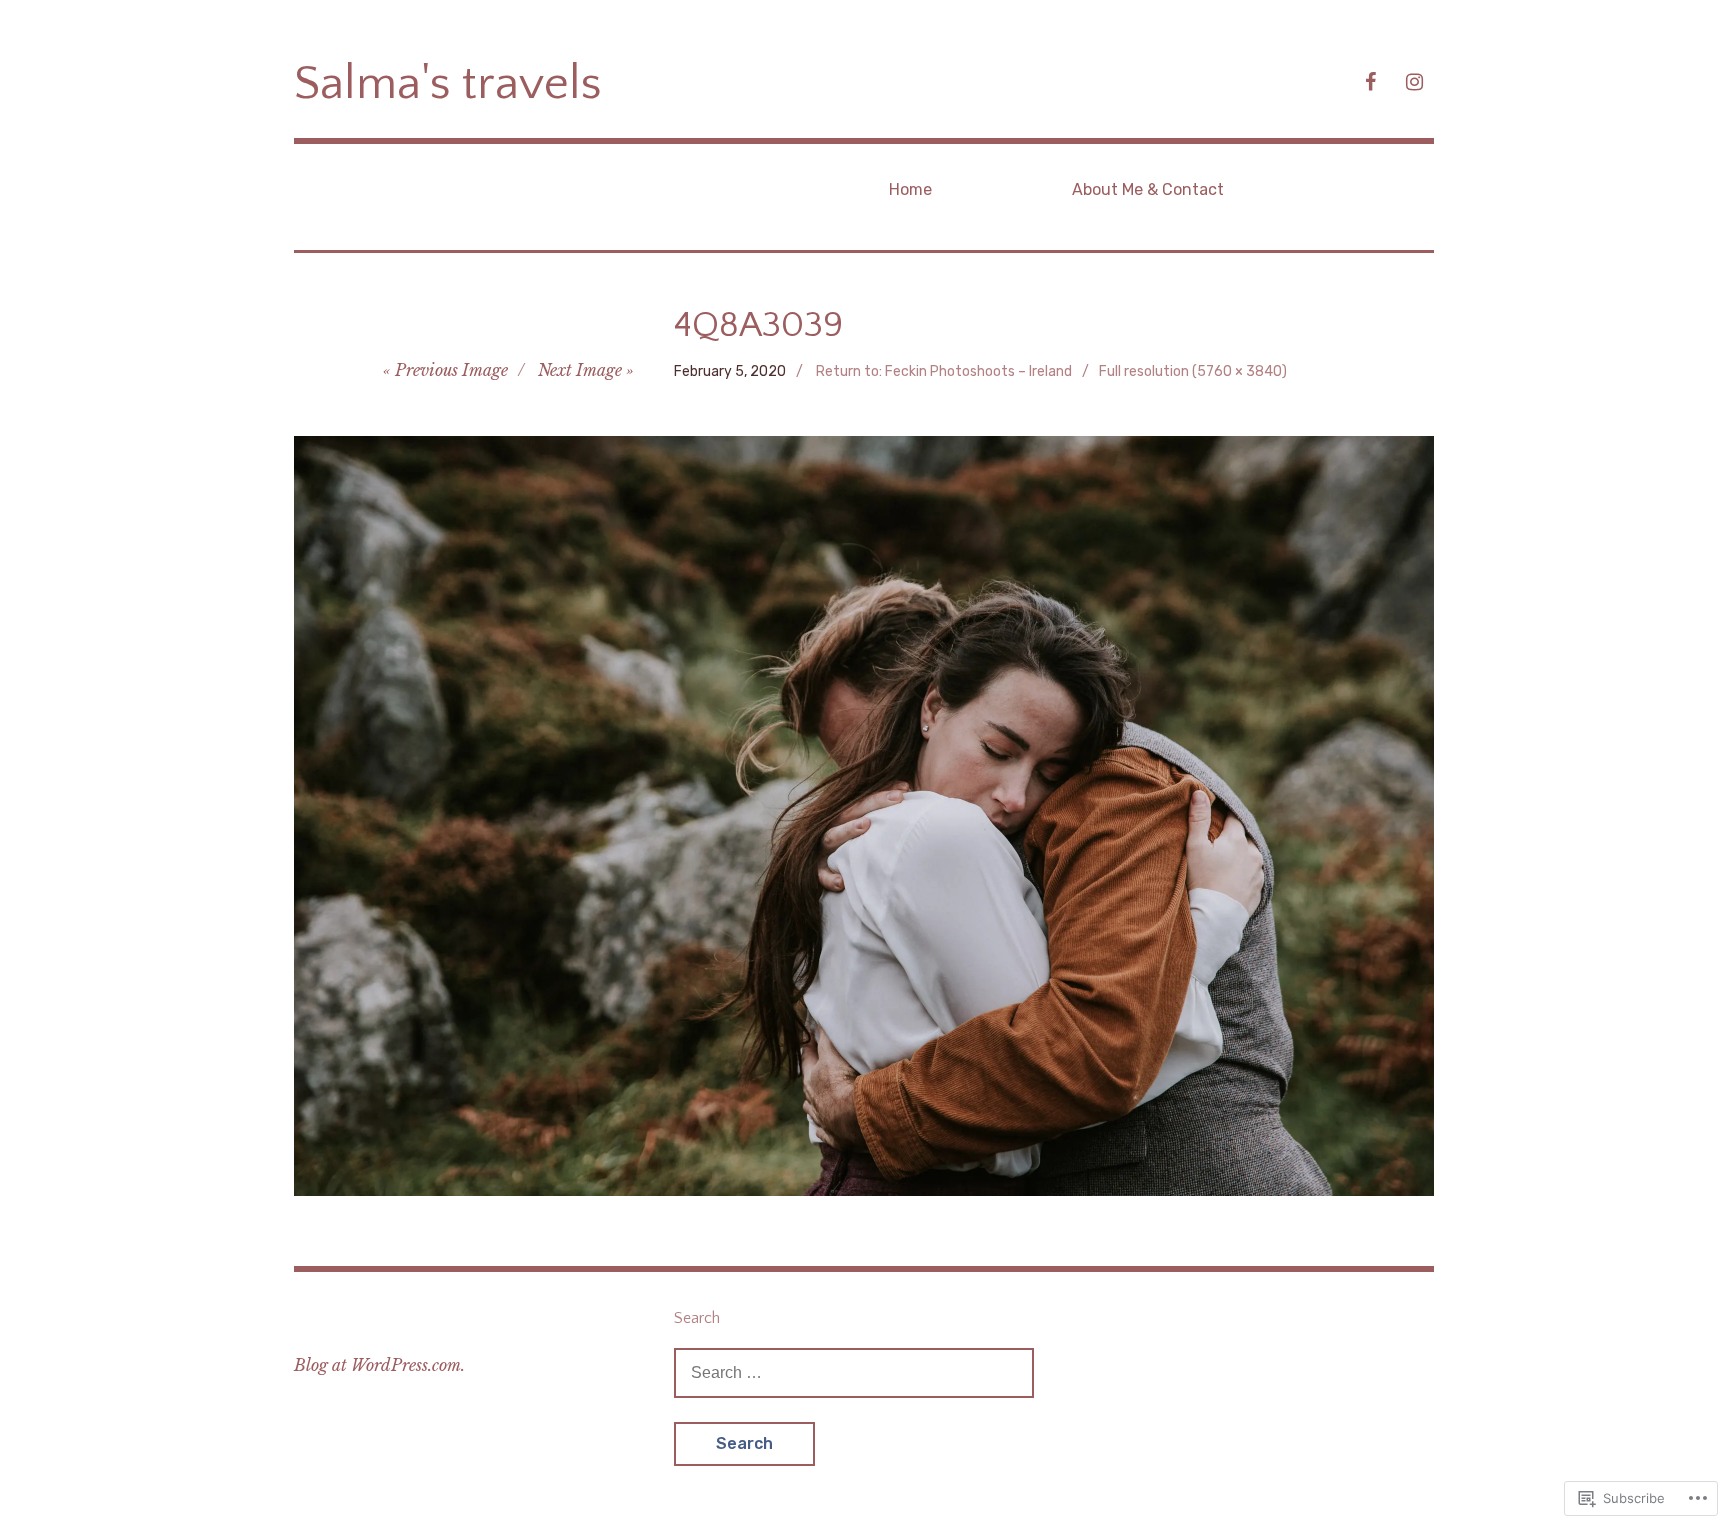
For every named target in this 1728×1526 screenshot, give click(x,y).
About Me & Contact (1148, 189)
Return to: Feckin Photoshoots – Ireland (944, 371)
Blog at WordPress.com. (379, 1365)
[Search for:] (854, 1372)
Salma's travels (448, 83)
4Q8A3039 (758, 325)
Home (910, 189)
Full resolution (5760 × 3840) (1193, 371)
